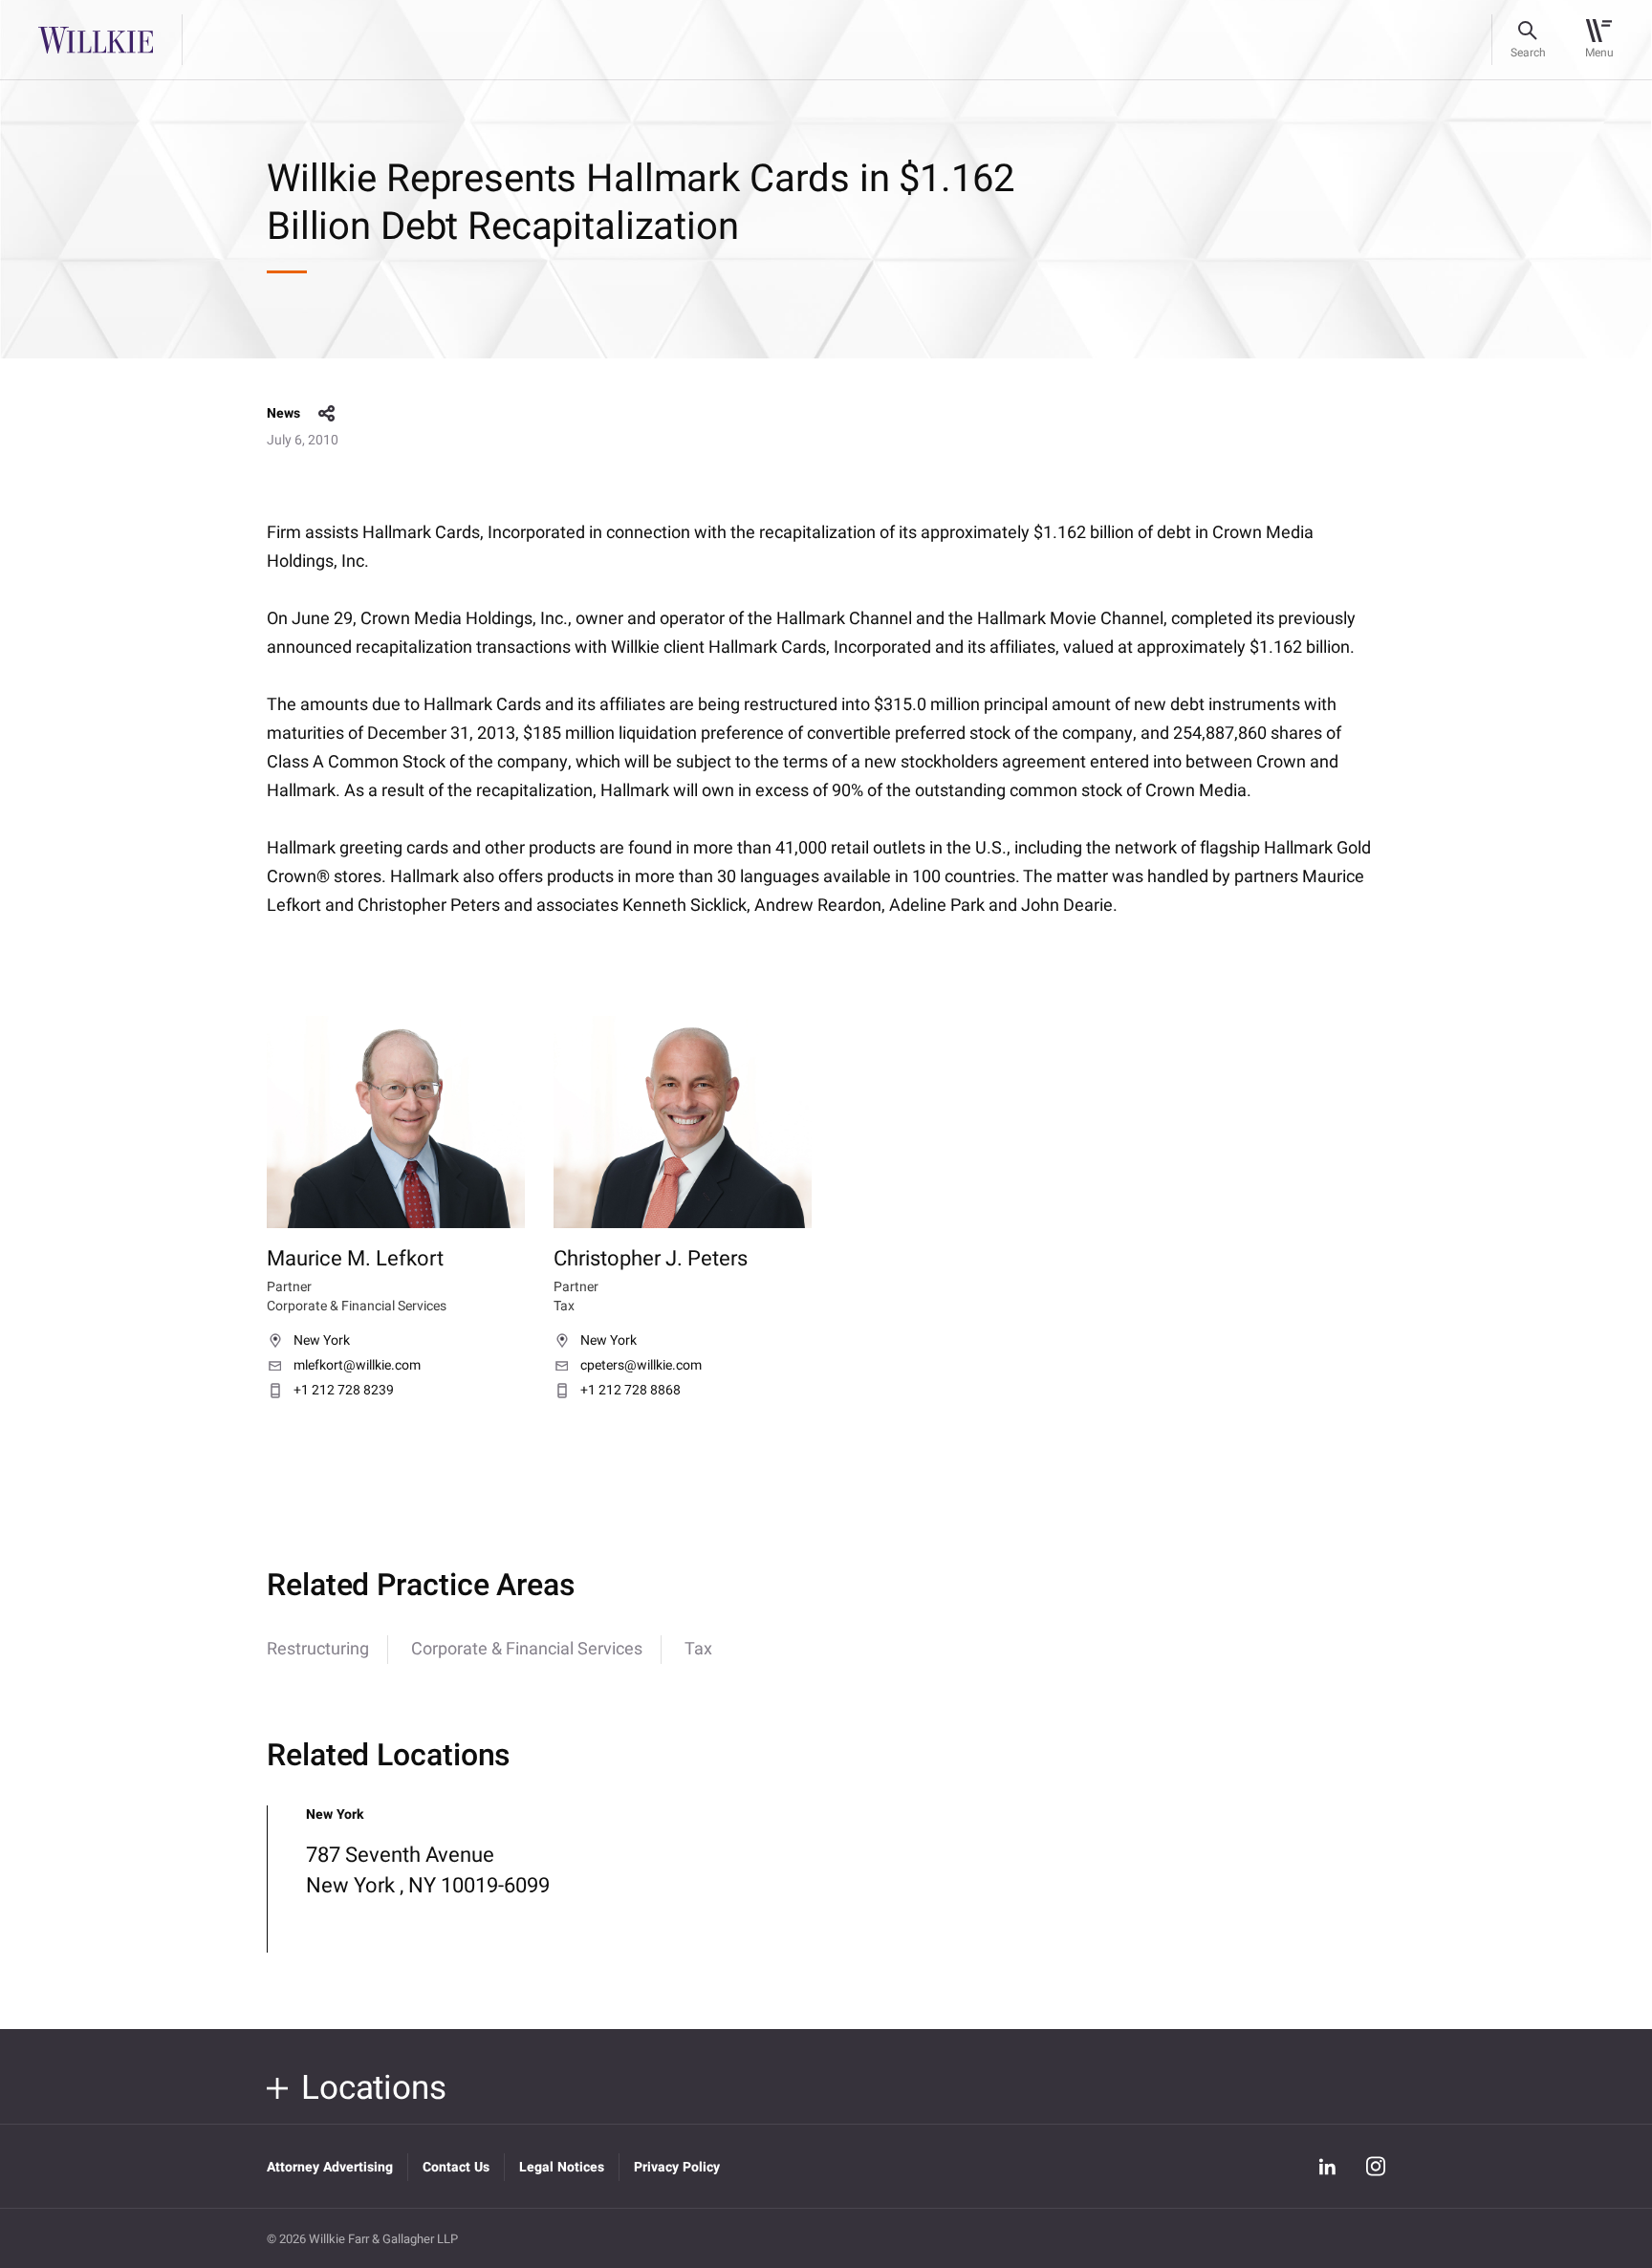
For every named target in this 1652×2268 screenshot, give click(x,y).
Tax (698, 1649)
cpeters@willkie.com (641, 1366)
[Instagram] (1376, 2166)
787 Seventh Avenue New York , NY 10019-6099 (428, 1870)
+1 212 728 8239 (344, 1391)
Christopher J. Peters (651, 1259)
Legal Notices (562, 2167)
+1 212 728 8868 (630, 1391)
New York (322, 1341)
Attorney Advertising (330, 2167)
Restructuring (318, 1649)
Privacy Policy (677, 2167)
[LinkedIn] (1327, 2167)
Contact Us (456, 2167)
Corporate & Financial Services (527, 1649)
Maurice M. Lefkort (355, 1259)
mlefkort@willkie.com (357, 1366)
